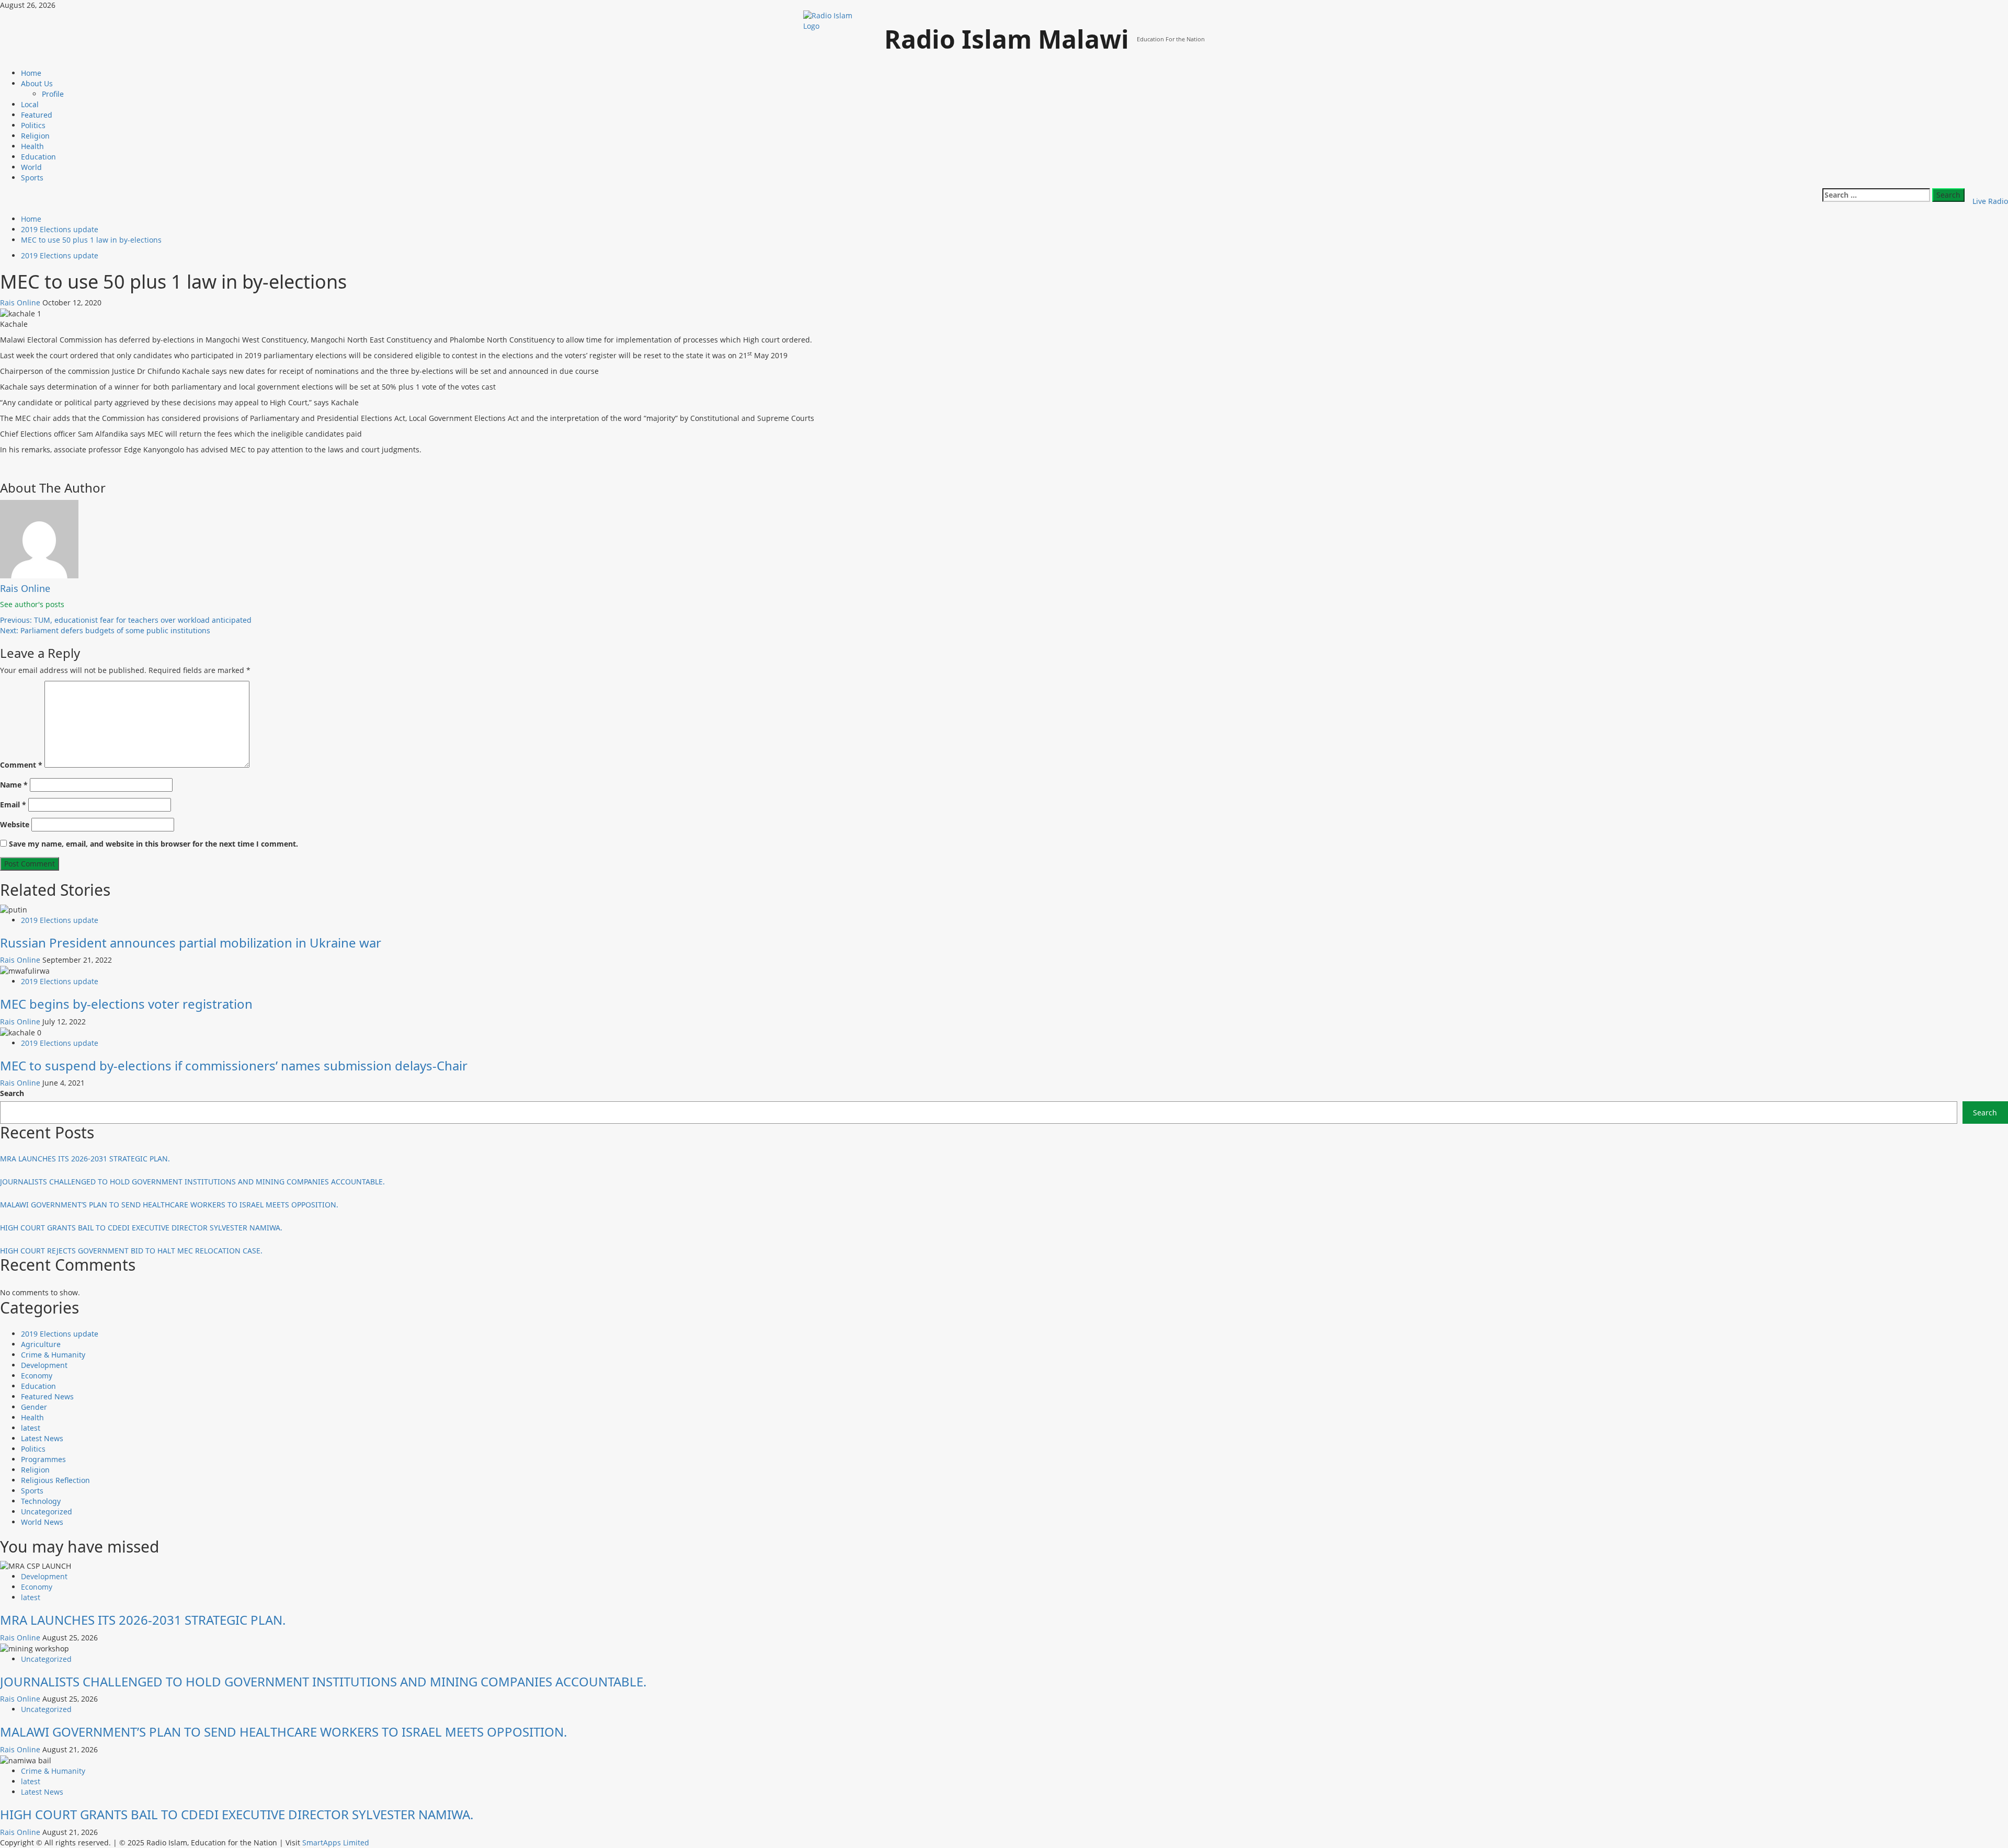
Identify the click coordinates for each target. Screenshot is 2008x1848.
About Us (37, 83)
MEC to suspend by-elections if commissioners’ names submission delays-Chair (234, 1065)
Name (14, 785)
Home (31, 73)
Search (12, 1093)
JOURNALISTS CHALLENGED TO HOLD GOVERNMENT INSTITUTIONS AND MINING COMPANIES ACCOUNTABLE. (192, 1182)
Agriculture (41, 1344)
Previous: (126, 620)
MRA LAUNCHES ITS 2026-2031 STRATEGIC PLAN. (85, 1159)
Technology (41, 1501)
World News (42, 1522)
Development (44, 1365)
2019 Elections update (60, 255)
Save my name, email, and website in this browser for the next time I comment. (153, 844)
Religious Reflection (55, 1480)
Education (38, 157)
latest (31, 1428)
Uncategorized (47, 1512)
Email (13, 805)
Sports (32, 178)
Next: (105, 630)
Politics (33, 125)
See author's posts (32, 604)
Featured (37, 115)
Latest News (42, 1438)
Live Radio (1990, 201)
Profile (53, 94)
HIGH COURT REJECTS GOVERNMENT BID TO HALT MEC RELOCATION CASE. (131, 1251)
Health (32, 146)
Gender (34, 1407)
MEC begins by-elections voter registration (126, 1004)
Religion (35, 136)
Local (30, 104)
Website (15, 824)
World (31, 167)
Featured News (47, 1396)
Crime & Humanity (53, 1355)
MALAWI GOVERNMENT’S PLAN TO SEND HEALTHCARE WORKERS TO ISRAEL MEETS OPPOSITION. (169, 1205)
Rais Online (21, 303)
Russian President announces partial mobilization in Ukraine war (191, 943)
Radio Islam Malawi (1007, 39)
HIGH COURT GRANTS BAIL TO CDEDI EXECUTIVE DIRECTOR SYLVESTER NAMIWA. (141, 1228)
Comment (21, 765)
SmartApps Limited (336, 1843)
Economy (37, 1376)
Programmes (43, 1459)
